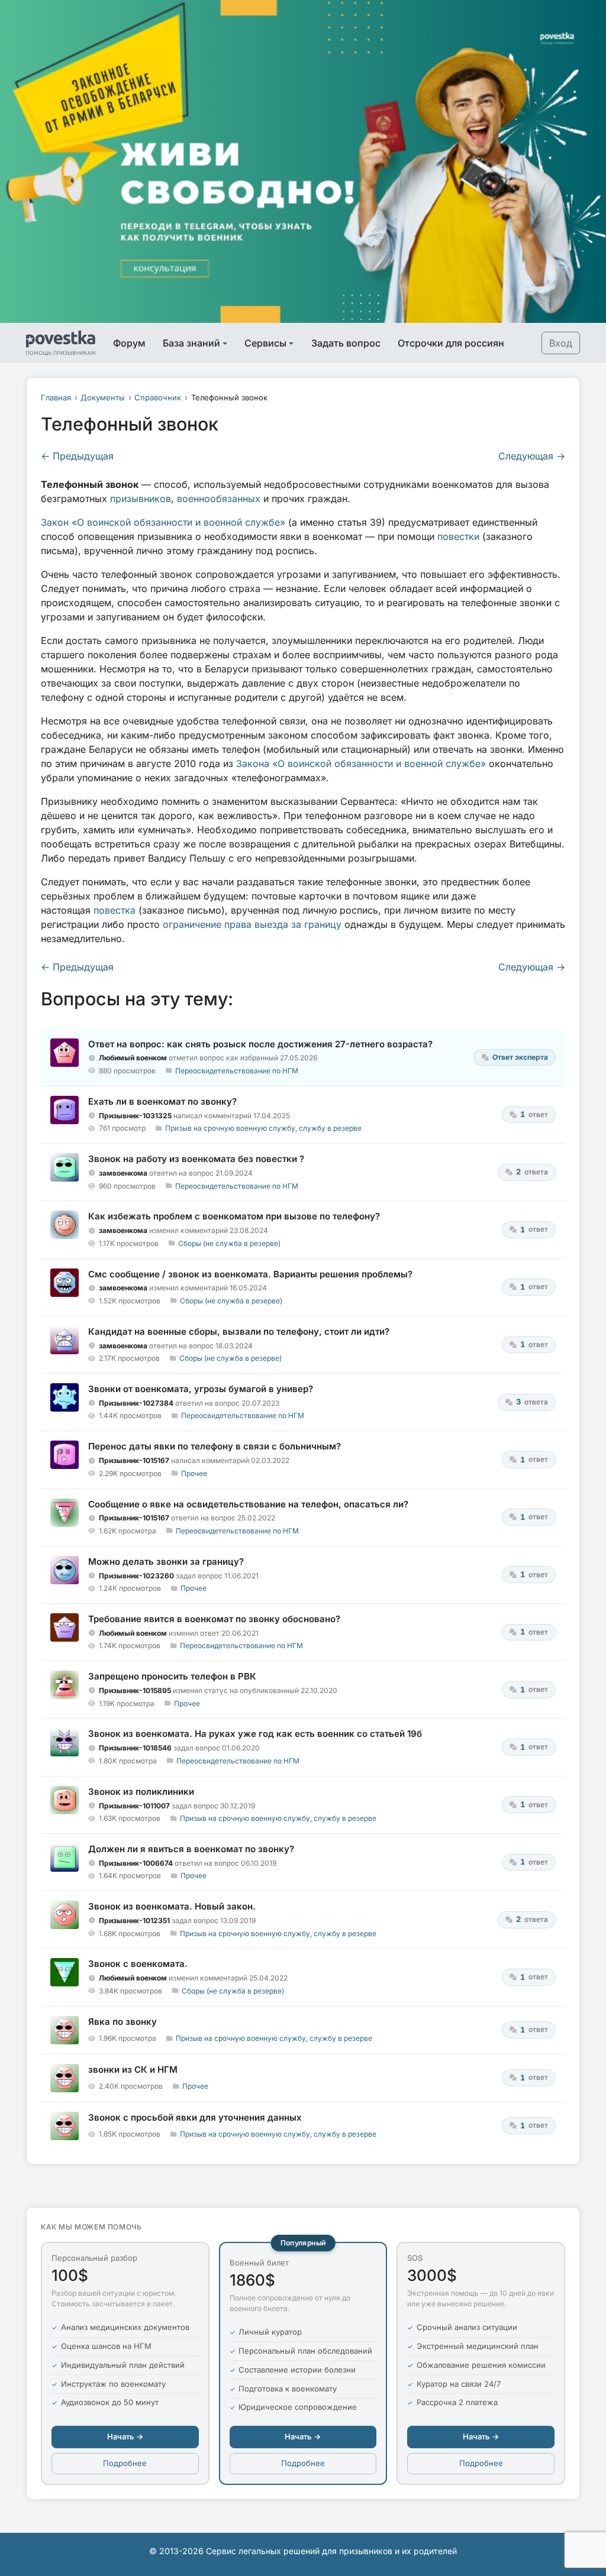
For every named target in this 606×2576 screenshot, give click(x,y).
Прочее (194, 1473)
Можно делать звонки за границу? (166, 1562)
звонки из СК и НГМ (133, 2069)
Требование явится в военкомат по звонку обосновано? (214, 1619)
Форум (129, 343)
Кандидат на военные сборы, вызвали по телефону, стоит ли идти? (239, 1331)
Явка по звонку (123, 2022)
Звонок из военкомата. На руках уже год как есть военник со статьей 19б (255, 1734)
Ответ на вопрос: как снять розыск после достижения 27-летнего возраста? (260, 1044)
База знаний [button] (191, 343)
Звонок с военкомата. (138, 1964)
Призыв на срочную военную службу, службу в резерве (263, 1128)
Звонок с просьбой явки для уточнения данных (195, 2117)
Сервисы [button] (265, 343)
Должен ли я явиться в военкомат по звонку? (191, 1849)
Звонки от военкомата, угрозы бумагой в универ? (201, 1389)
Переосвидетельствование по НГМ (237, 1071)
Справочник (158, 397)
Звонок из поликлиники (141, 1792)
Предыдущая (77, 456)
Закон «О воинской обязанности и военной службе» (163, 522)
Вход (561, 343)
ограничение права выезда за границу (252, 924)
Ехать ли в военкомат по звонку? (162, 1101)
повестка (115, 910)
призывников (141, 499)
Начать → (125, 2436)
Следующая (532, 456)
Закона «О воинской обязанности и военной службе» (361, 763)
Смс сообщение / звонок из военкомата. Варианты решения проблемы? (250, 1274)
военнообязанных (219, 499)
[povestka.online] (61, 343)
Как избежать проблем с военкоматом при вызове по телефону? (234, 1216)
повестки (458, 536)
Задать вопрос (346, 343)
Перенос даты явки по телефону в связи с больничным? (215, 1446)
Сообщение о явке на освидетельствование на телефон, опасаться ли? (248, 1504)
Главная (56, 397)
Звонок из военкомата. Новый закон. (172, 1906)
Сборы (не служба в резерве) (229, 1243)
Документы (103, 397)
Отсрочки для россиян (451, 343)
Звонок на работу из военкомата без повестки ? (196, 1159)
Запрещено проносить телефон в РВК (172, 1676)
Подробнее (125, 2463)
